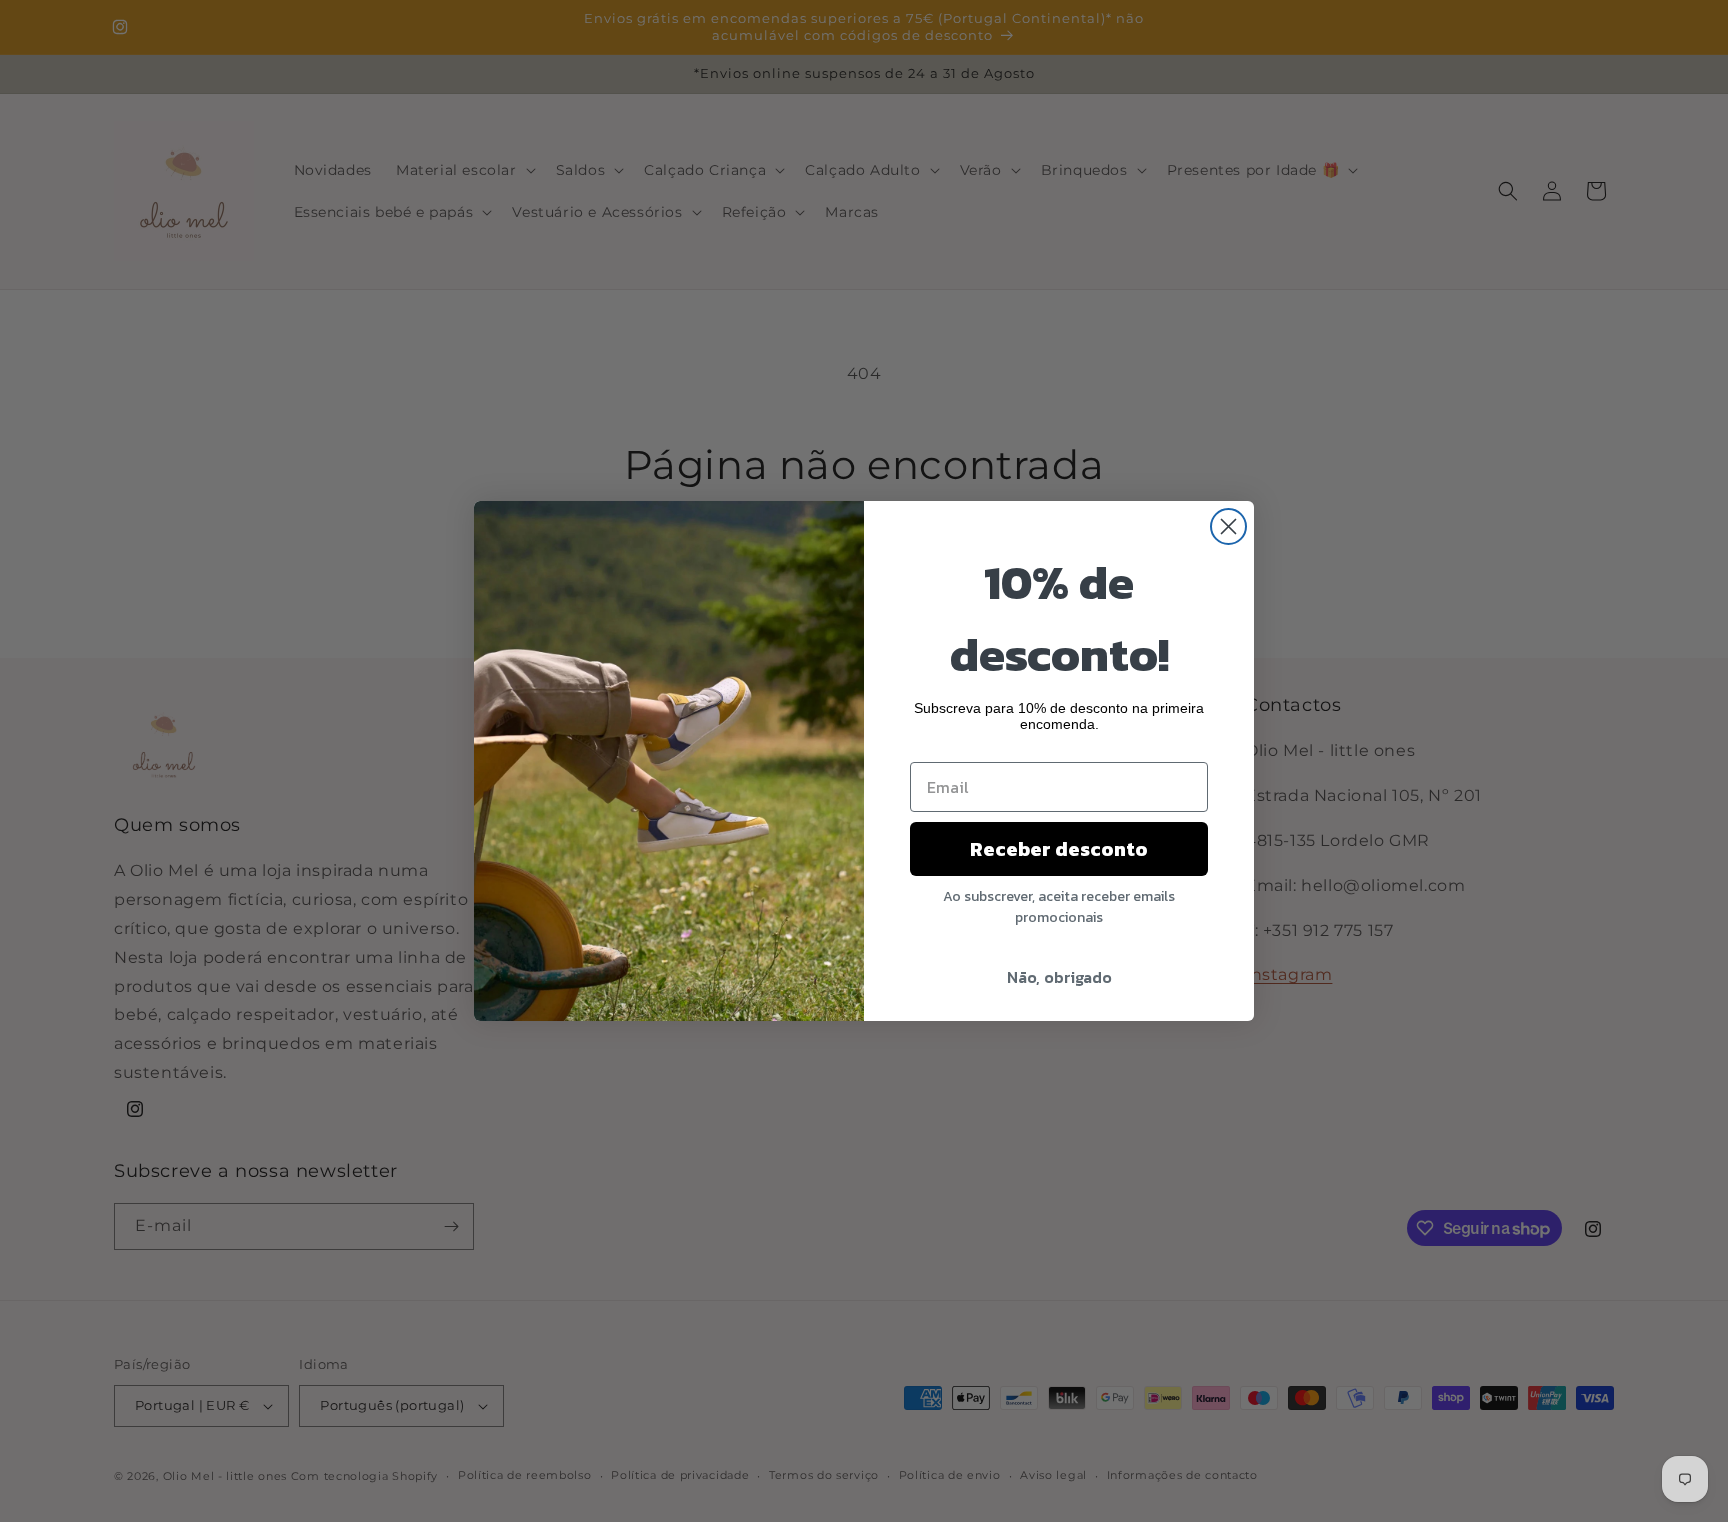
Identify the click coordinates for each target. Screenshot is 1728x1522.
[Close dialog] (1228, 526)
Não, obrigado (1059, 977)
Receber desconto (1059, 849)
